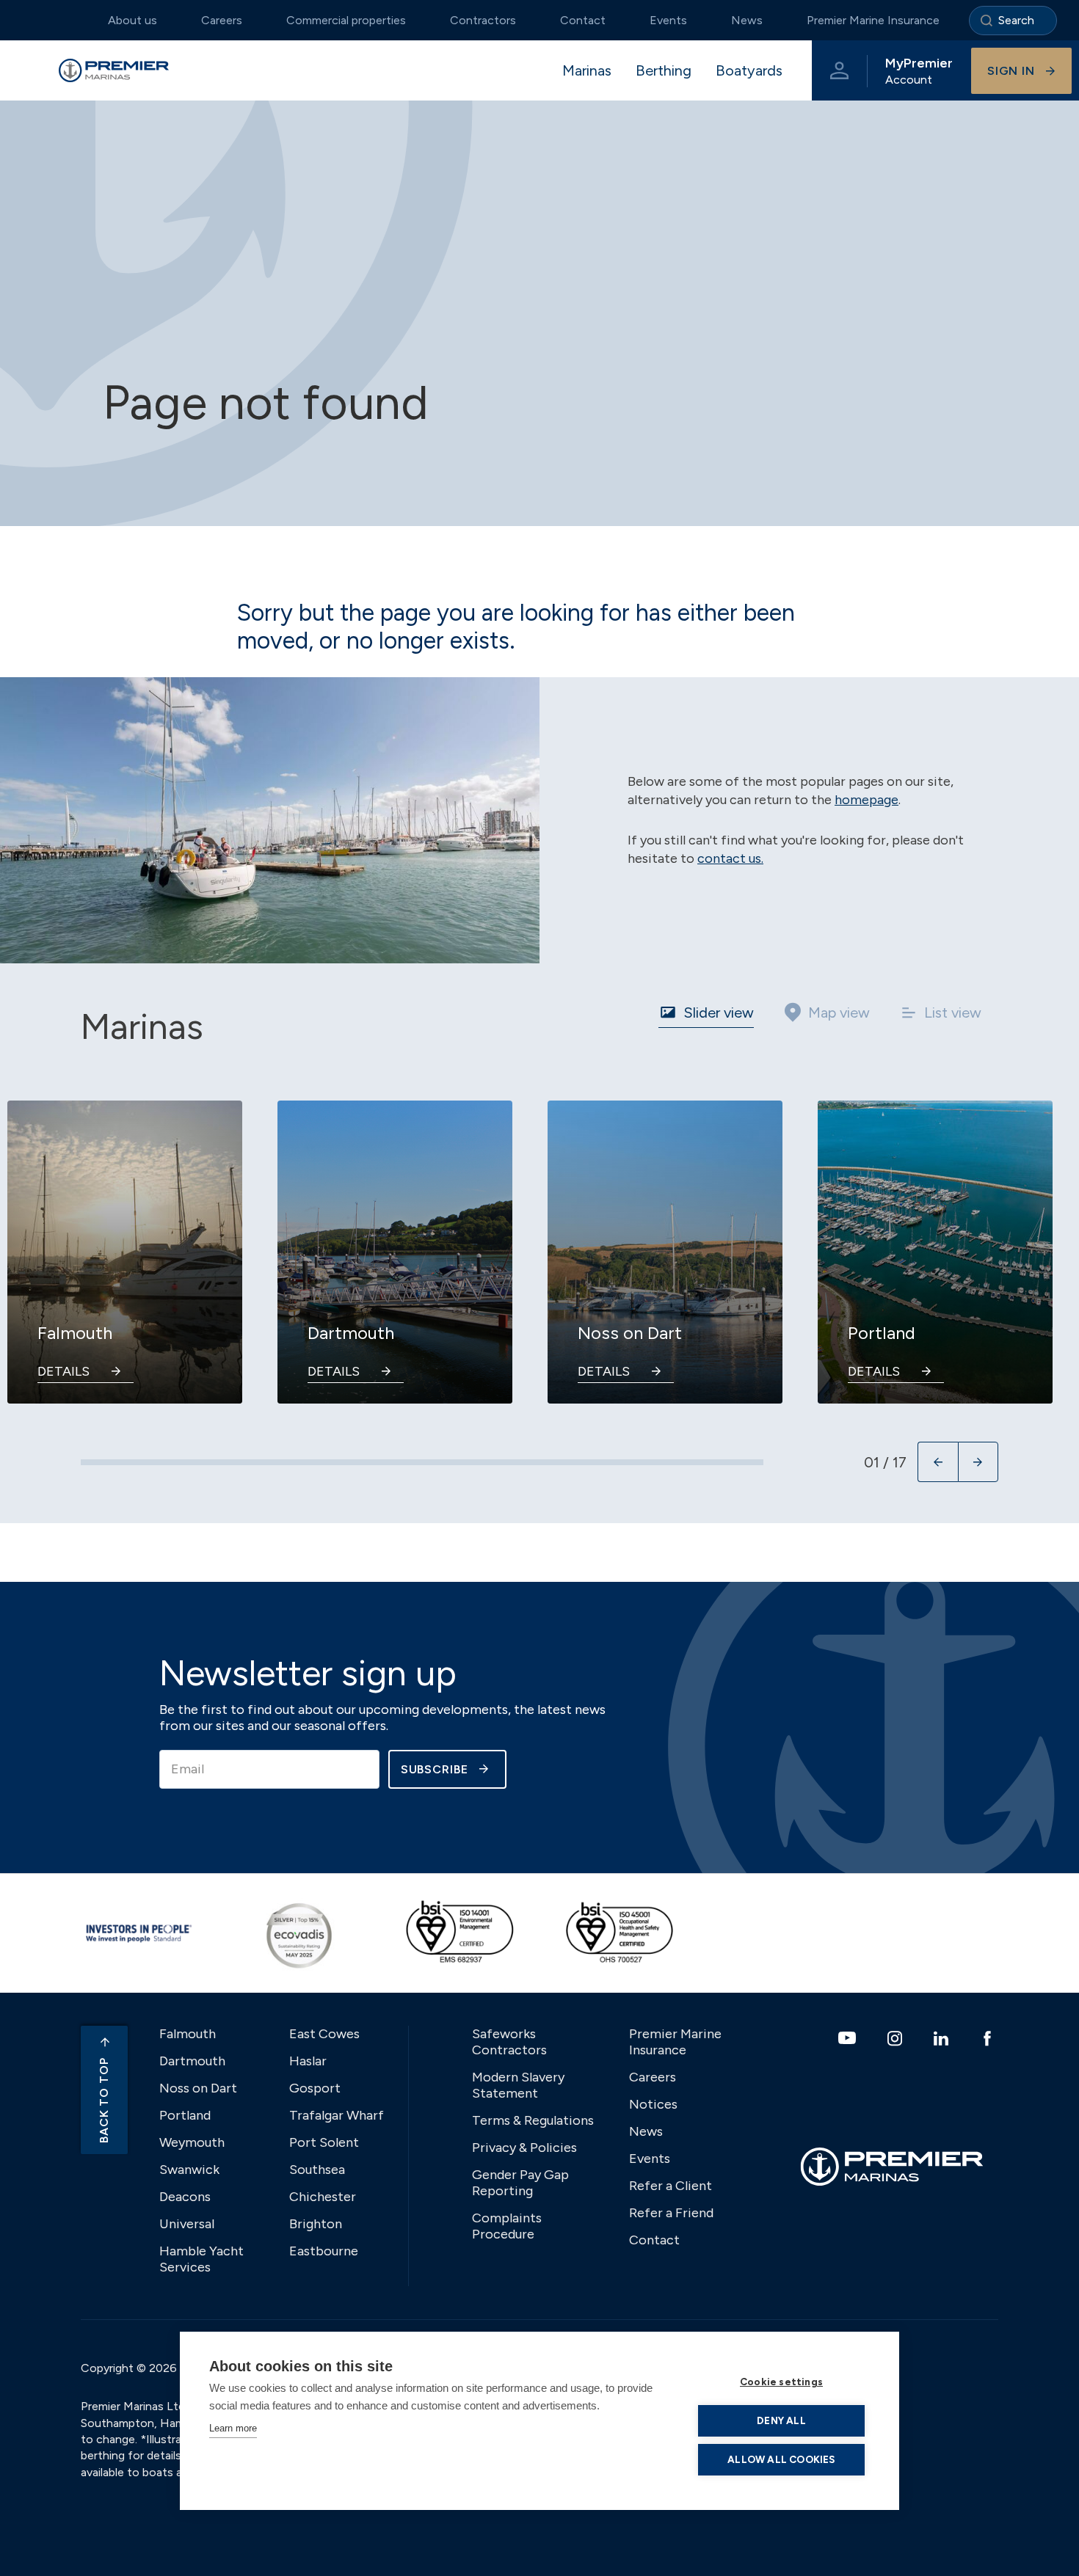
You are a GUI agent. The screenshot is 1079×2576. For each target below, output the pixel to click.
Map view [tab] (839, 1012)
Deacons (185, 2197)
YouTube (849, 2038)
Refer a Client (671, 2186)
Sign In (1011, 71)
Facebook (989, 2038)
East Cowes (324, 2034)
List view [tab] (953, 1012)
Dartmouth (192, 2061)
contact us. (730, 858)
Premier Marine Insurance (873, 20)
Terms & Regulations (533, 2120)
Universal (187, 2224)
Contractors (483, 20)
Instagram (897, 2038)
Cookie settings (781, 2382)
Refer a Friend (671, 2213)
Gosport (315, 2088)
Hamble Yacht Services (201, 2259)
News (747, 20)
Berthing (664, 70)
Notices (653, 2104)
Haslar (308, 2061)
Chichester (323, 2197)
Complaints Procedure (507, 2226)
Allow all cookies (781, 2459)
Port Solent (324, 2142)
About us (132, 20)
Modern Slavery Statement (518, 2085)
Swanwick (189, 2170)
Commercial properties (346, 20)
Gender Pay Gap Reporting (520, 2183)
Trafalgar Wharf (337, 2115)
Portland (185, 2115)
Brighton (316, 2224)
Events (668, 20)
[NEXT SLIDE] (978, 1462)
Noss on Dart (198, 2088)
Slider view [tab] (719, 1012)
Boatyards (749, 70)
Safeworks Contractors (509, 2042)
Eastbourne (324, 2251)
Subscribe (435, 1769)
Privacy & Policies (524, 2148)
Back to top (104, 2100)
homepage (867, 800)
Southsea (317, 2170)
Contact (583, 20)
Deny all (781, 2420)
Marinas (587, 70)
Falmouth (188, 2034)
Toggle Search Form (1013, 21)
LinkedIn (943, 2038)
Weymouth (192, 2142)
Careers (222, 20)
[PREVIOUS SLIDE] (938, 1462)
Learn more (233, 2428)
